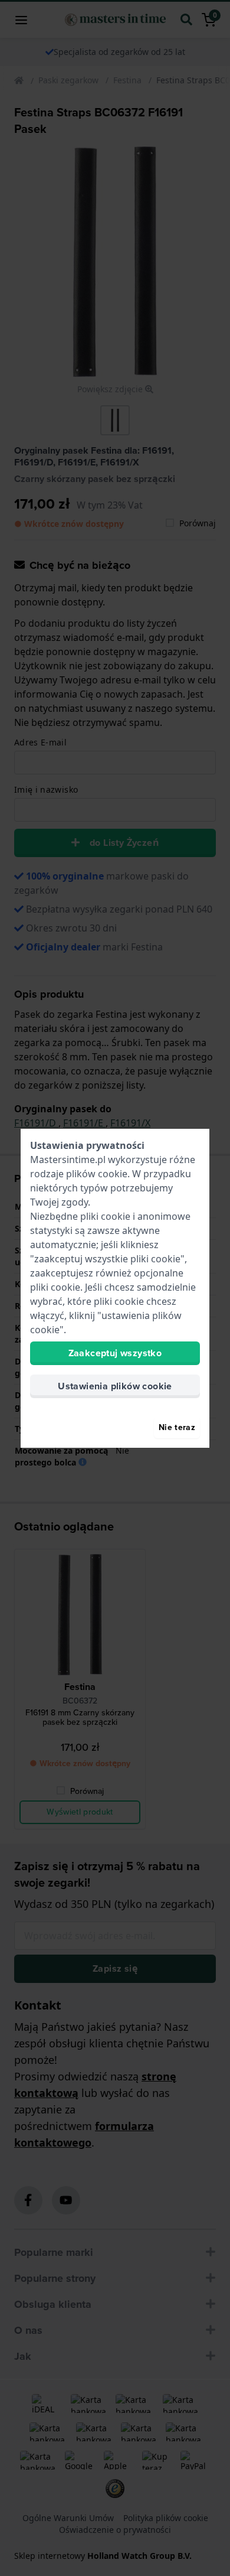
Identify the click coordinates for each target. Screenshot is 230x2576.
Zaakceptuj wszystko (115, 1353)
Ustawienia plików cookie (115, 1386)
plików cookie (97, 1174)
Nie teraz (177, 1427)
